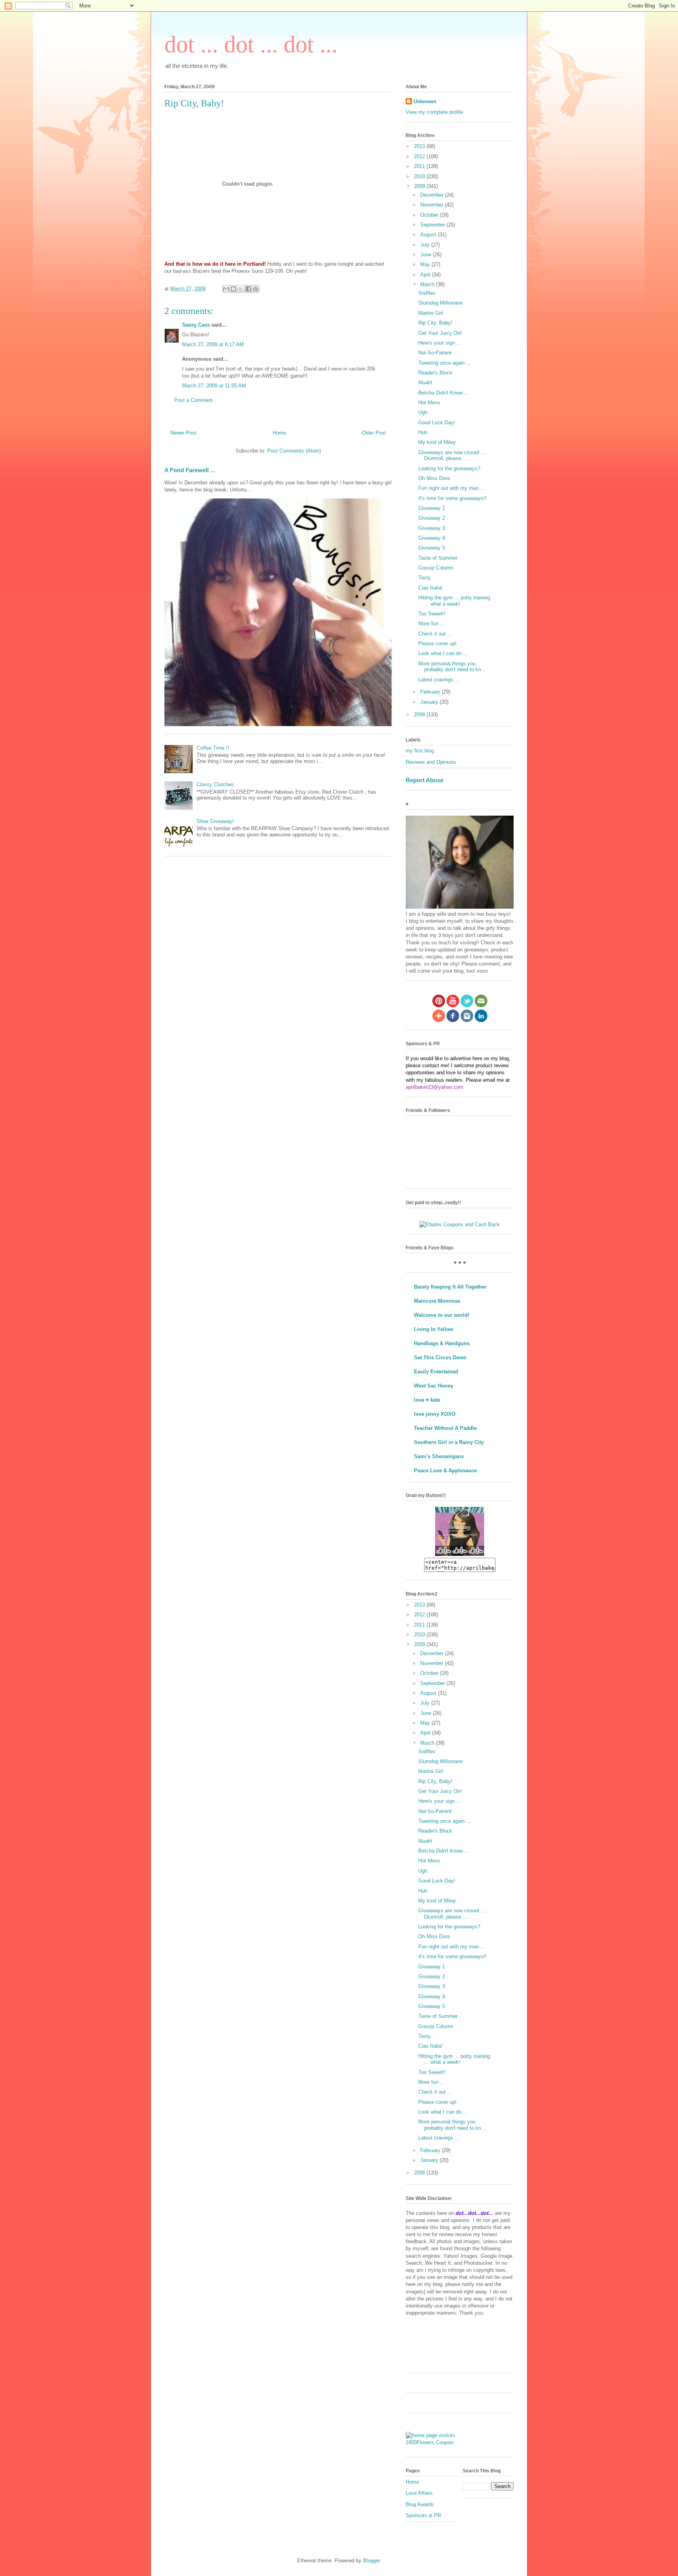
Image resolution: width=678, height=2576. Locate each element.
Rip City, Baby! (435, 323)
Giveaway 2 (432, 518)
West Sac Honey (434, 1386)
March (428, 284)
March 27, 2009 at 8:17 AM (213, 344)
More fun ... (431, 623)
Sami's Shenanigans (439, 1456)
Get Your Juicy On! (440, 333)
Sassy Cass (196, 325)
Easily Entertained (436, 1372)
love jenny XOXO (435, 1414)
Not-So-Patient (435, 353)
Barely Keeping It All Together (450, 1287)
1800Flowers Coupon (429, 2442)
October (430, 215)
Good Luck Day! (437, 423)
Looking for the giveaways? (449, 468)
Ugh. (424, 412)
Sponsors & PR (423, 2515)
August (429, 235)
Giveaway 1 (432, 508)
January (430, 702)
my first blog (420, 751)
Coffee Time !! (213, 748)
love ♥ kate (427, 1400)
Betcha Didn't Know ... (444, 393)
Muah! (425, 382)
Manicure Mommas (437, 1301)
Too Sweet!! (432, 614)
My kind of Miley (437, 442)
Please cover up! (437, 644)
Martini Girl (431, 313)
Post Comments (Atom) (294, 451)
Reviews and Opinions (431, 762)
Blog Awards (420, 2504)
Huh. (424, 432)
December (433, 195)
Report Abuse (425, 780)
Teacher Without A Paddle (445, 1428)
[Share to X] (241, 289)
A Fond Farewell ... (190, 470)
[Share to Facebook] (248, 289)
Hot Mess (429, 403)
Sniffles (427, 293)
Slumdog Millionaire (440, 303)
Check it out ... (435, 634)
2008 (420, 715)
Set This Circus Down (440, 1357)
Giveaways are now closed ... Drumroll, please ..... (452, 456)
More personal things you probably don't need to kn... (452, 667)
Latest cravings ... (439, 680)
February (431, 692)
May (426, 264)
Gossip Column (436, 568)
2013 (420, 146)
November (433, 205)
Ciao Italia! (430, 588)
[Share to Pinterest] (256, 289)
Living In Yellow (434, 1329)
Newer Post (183, 433)
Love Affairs (419, 2493)
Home (279, 433)
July (426, 245)
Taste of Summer (438, 558)
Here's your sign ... (440, 343)
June (426, 255)
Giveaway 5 (432, 548)
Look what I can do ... (443, 653)
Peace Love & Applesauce (445, 1471)
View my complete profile (434, 112)
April (426, 275)
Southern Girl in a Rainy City (449, 1442)
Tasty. (425, 578)
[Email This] (226, 289)
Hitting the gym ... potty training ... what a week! (454, 601)
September (433, 225)
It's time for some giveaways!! (452, 498)
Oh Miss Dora (434, 478)
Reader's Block (435, 373)
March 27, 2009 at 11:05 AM (214, 386)
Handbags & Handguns (442, 1343)
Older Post (374, 433)
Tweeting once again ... (445, 363)
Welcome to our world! (442, 1315)
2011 (420, 166)
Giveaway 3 (432, 528)
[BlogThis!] (233, 289)
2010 (420, 176)
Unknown (425, 101)
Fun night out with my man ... (452, 488)
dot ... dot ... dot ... (251, 44)
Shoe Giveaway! (215, 821)
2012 (420, 156)
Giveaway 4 (432, 538)
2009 (420, 186)
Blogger (371, 2560)
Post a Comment (193, 400)
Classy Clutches (215, 784)
